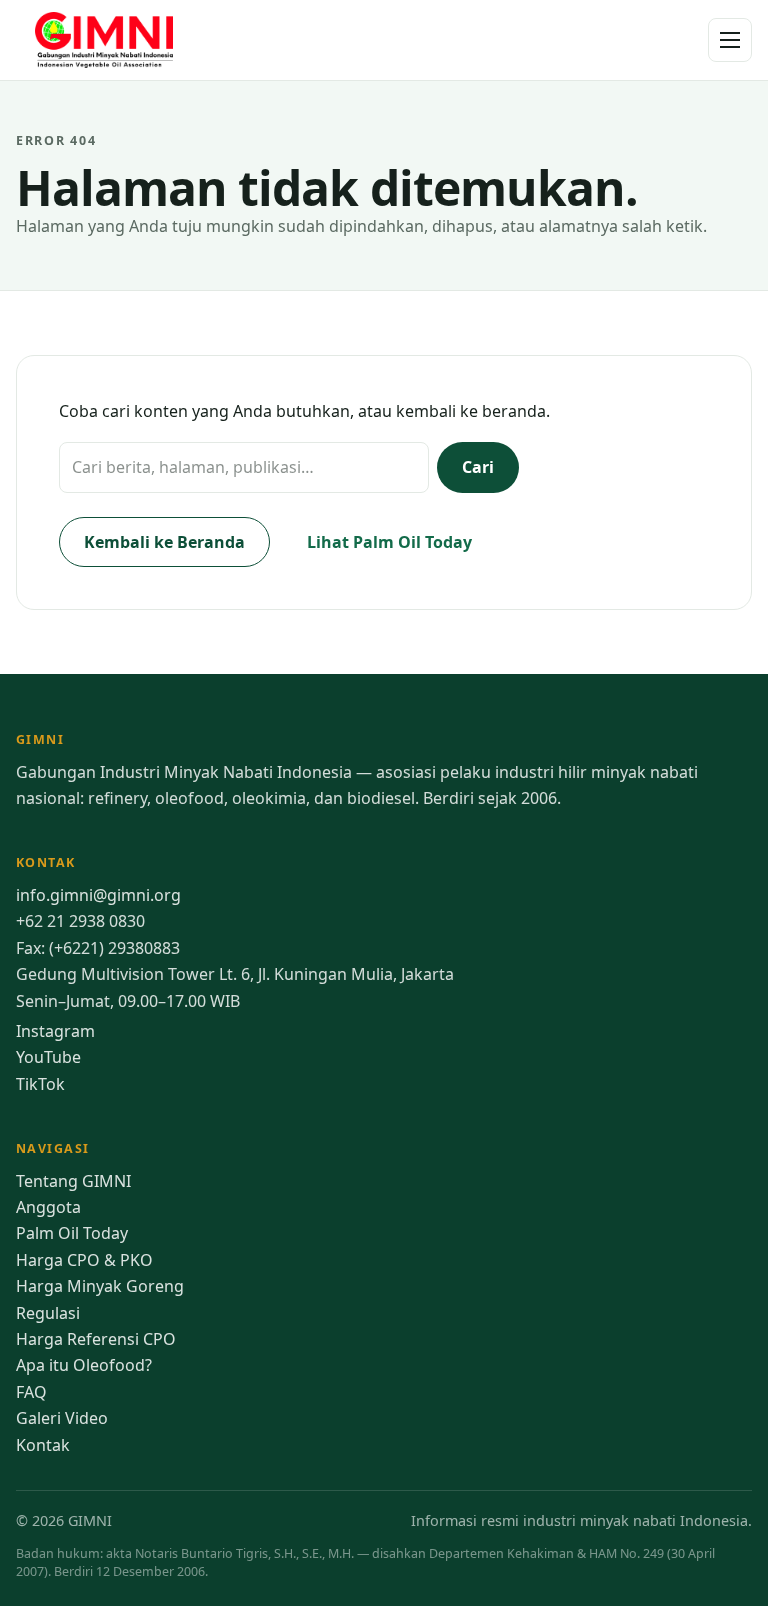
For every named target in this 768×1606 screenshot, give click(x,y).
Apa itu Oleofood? (84, 1365)
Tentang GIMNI (73, 1181)
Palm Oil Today (72, 1233)
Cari (478, 467)
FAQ (31, 1392)
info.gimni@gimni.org (98, 895)
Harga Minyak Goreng (100, 1286)
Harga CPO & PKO (84, 1260)
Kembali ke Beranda (164, 542)
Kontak (43, 1445)
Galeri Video (62, 1418)
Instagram (55, 1031)
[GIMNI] (106, 40)
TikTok (40, 1084)
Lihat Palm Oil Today (389, 542)
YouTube (48, 1057)
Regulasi (48, 1313)
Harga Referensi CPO (96, 1339)
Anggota (48, 1207)
